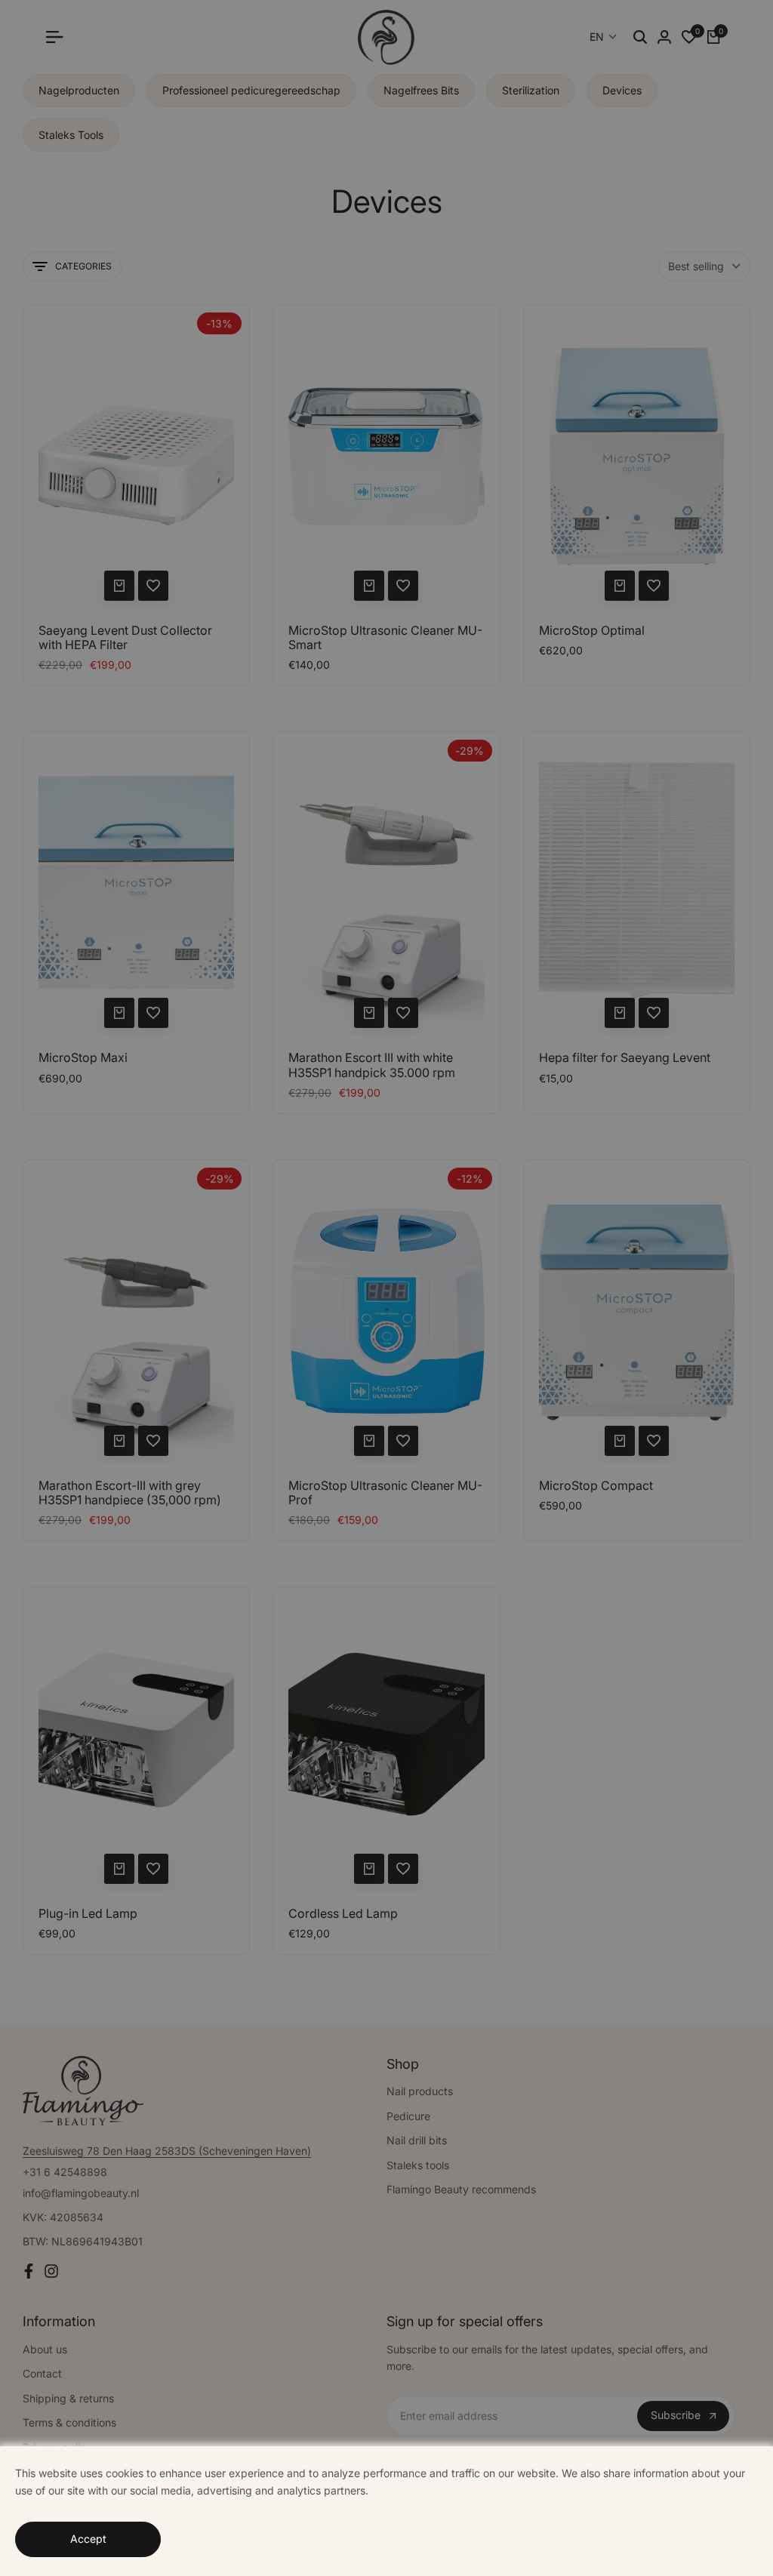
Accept (88, 2539)
